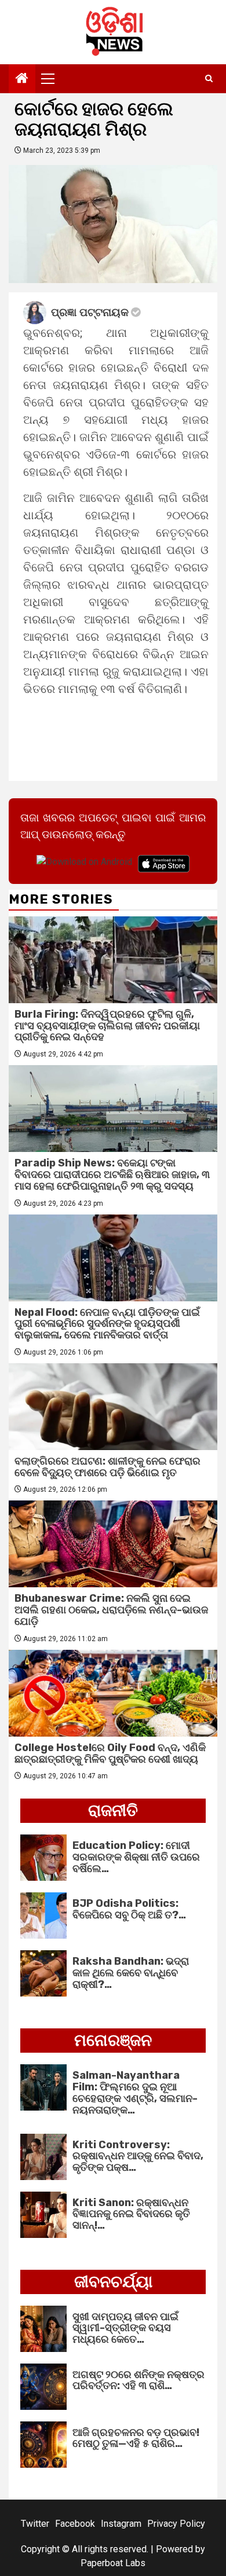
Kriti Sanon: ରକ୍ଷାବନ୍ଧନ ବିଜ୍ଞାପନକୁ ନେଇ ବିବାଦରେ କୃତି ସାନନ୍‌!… (131, 2214)
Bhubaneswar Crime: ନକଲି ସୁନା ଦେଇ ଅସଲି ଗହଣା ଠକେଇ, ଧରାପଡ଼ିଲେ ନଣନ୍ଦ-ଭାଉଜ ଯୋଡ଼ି (111, 1610)
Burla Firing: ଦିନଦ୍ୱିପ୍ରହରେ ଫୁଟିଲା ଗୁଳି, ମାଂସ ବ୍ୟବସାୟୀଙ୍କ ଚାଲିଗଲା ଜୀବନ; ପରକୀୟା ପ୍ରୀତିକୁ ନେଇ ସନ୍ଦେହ (107, 1026)
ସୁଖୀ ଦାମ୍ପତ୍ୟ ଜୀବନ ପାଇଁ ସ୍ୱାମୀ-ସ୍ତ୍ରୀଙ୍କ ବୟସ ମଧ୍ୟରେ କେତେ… (125, 2328)
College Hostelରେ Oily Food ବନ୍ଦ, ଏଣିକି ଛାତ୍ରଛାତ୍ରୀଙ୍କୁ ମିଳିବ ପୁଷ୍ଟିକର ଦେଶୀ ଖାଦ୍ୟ (110, 1753)
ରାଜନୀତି (113, 1810)
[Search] (209, 79)
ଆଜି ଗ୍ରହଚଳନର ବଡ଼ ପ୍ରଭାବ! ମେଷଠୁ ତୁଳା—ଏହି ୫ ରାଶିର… (136, 2438)
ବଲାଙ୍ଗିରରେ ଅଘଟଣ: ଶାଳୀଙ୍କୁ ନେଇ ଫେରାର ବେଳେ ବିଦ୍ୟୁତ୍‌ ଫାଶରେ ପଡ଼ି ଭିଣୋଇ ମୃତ (107, 1467)
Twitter (35, 2524)
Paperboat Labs (113, 2563)
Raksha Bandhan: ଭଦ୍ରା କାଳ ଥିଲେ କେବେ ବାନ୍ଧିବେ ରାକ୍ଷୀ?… (131, 1973)
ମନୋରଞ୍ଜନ (113, 2040)
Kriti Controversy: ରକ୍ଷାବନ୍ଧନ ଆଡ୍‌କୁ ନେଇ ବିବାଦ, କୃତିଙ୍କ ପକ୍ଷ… (138, 2156)
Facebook (75, 2524)
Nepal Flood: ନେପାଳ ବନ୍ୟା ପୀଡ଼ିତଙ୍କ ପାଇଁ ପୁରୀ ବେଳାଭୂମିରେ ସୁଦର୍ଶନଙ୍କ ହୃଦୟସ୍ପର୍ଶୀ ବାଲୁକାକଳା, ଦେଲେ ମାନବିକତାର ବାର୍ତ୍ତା (107, 1324)
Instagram (121, 2524)
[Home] (22, 79)
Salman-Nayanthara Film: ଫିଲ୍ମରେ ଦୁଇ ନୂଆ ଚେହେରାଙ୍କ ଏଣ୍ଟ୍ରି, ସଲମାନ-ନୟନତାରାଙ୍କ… (135, 2092)
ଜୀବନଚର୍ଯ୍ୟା (113, 2282)
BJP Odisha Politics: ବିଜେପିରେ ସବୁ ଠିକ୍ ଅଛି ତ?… (129, 1909)
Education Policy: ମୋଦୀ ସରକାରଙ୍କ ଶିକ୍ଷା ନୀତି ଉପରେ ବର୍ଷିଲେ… (136, 1857)
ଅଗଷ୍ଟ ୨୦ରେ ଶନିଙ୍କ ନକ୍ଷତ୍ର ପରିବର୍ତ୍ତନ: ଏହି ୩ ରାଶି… (138, 2380)
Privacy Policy (176, 2524)
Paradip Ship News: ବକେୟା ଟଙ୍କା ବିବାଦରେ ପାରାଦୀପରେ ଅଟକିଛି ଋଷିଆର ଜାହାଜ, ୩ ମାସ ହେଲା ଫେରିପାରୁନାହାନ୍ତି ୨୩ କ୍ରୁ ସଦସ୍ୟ (112, 1175)
